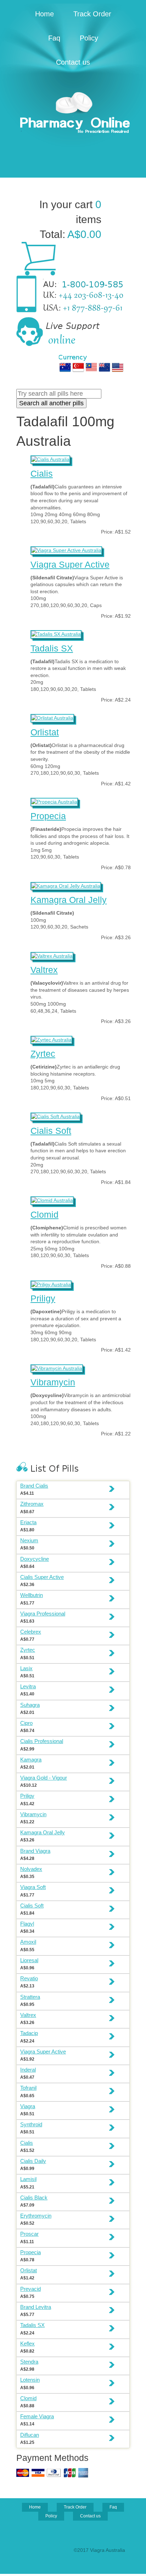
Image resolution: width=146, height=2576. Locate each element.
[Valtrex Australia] (52, 955)
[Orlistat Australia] (52, 717)
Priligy (43, 1298)
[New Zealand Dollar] (105, 367)
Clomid (44, 1214)
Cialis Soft (51, 1131)
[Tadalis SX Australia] (56, 633)
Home (44, 14)
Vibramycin (53, 1382)
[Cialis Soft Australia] (55, 1116)
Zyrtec (43, 1054)
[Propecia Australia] (54, 801)
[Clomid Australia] (52, 1200)
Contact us (73, 62)
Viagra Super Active (70, 564)
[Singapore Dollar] (78, 367)
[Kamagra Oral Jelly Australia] (66, 885)
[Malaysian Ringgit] (91, 367)
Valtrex (44, 970)
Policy (89, 38)
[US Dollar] (118, 367)
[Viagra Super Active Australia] (66, 550)
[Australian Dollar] (65, 367)
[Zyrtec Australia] (51, 1039)
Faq (54, 38)
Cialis (42, 473)
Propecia (48, 816)
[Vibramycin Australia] (57, 1368)
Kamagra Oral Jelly (69, 900)
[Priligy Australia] (51, 1284)
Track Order (92, 14)
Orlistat (45, 732)
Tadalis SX (52, 648)
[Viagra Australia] (73, 114)
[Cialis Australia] (50, 459)
